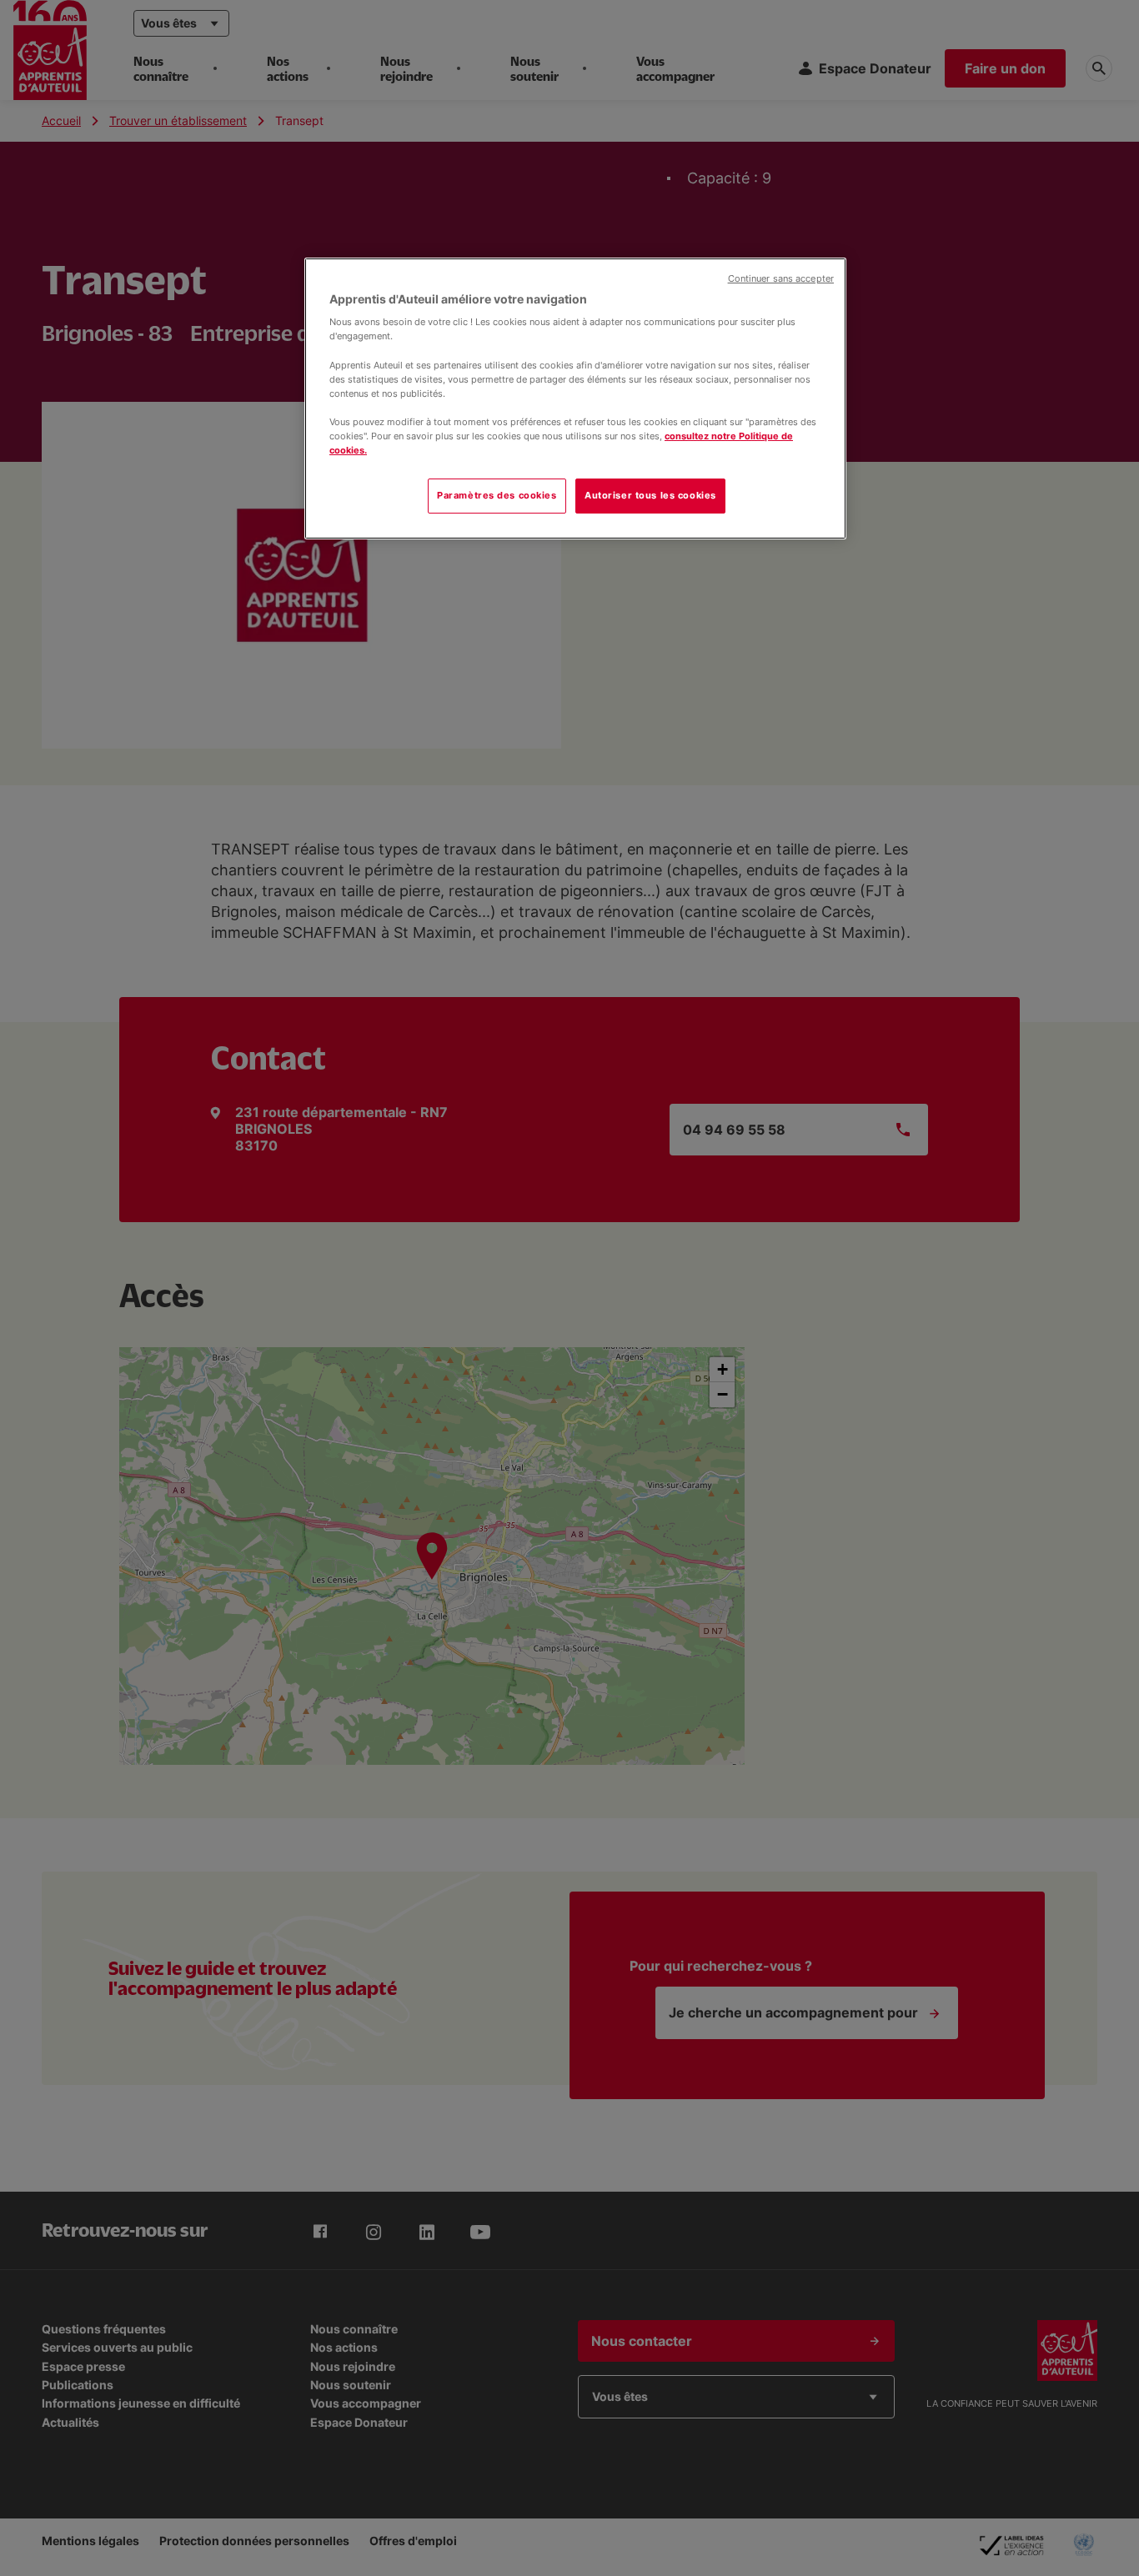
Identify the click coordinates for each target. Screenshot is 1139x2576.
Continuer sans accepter (781, 279)
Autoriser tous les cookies (650, 495)
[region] (575, 398)
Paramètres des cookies (497, 495)
